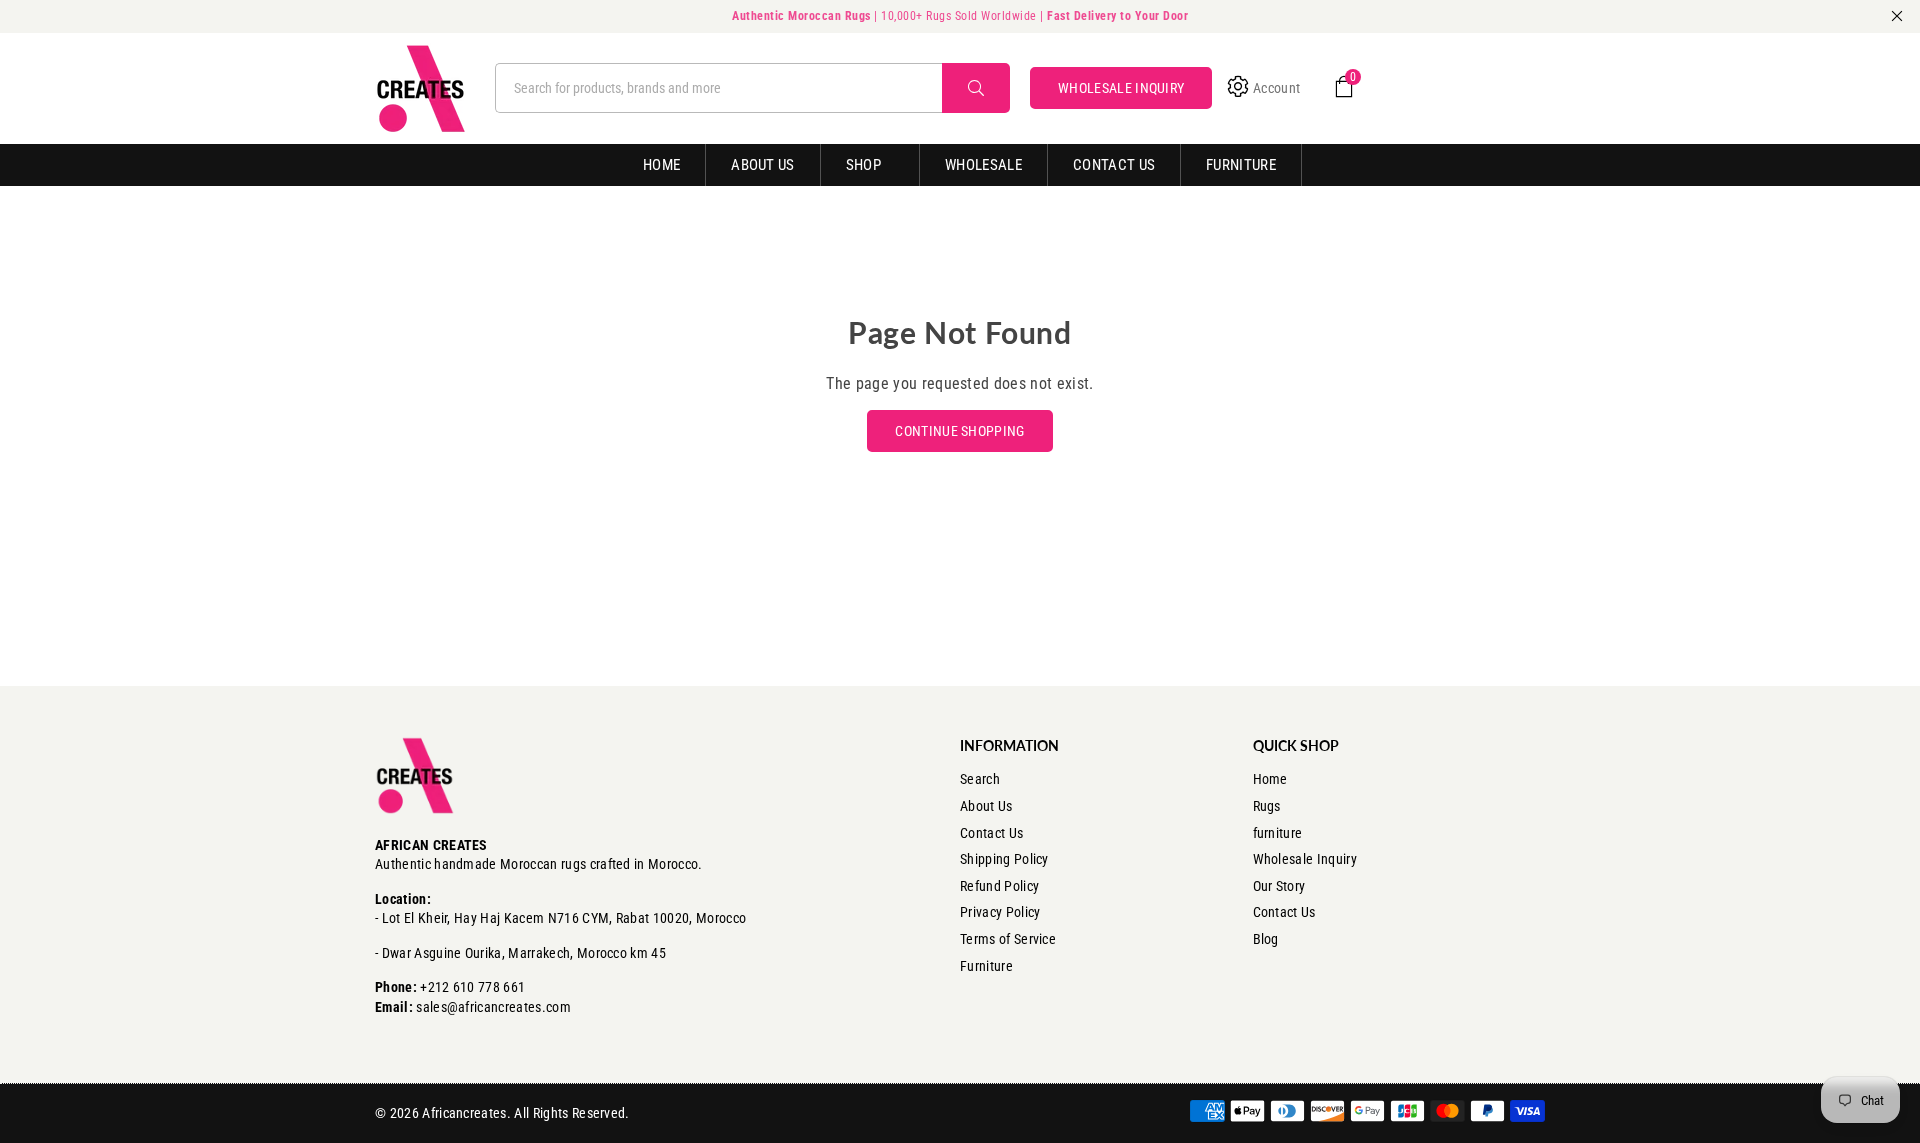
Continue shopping (959, 431)
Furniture (1241, 165)
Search (980, 779)
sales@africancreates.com (493, 1007)
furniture (1278, 833)
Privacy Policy (1000, 912)
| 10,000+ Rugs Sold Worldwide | (960, 16)
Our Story (1279, 886)
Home (661, 165)
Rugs (1267, 806)
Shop (863, 165)
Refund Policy (999, 886)
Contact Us (1114, 165)
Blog (1266, 939)
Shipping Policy (1004, 859)
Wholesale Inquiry (1305, 859)
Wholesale (983, 165)
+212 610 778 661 (472, 987)
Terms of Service (1008, 939)
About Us (763, 165)
